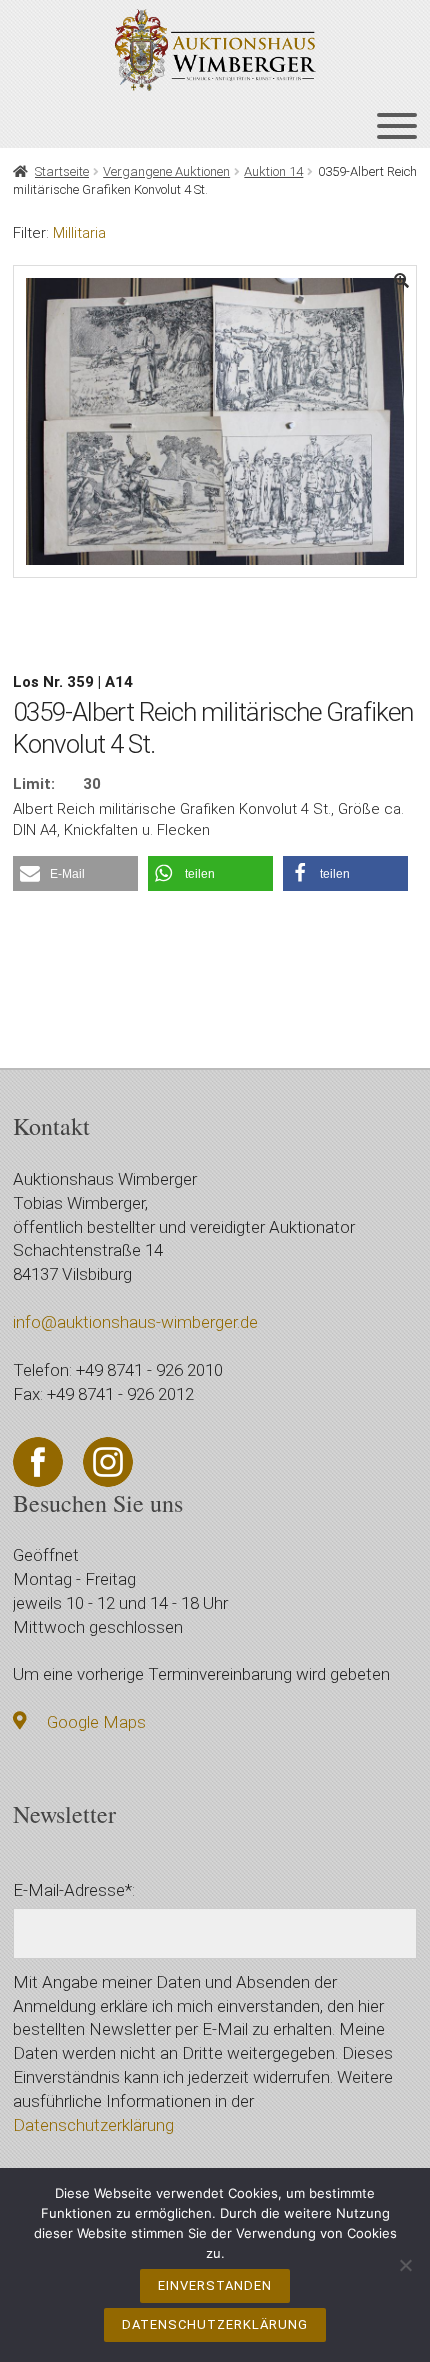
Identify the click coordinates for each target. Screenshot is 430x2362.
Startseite (62, 171)
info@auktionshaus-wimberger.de (135, 1322)
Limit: (34, 784)
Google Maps (96, 1722)
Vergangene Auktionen (166, 171)
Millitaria (79, 233)
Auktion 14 (273, 171)
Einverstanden (215, 2285)
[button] (75, 873)
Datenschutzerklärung (93, 2125)
